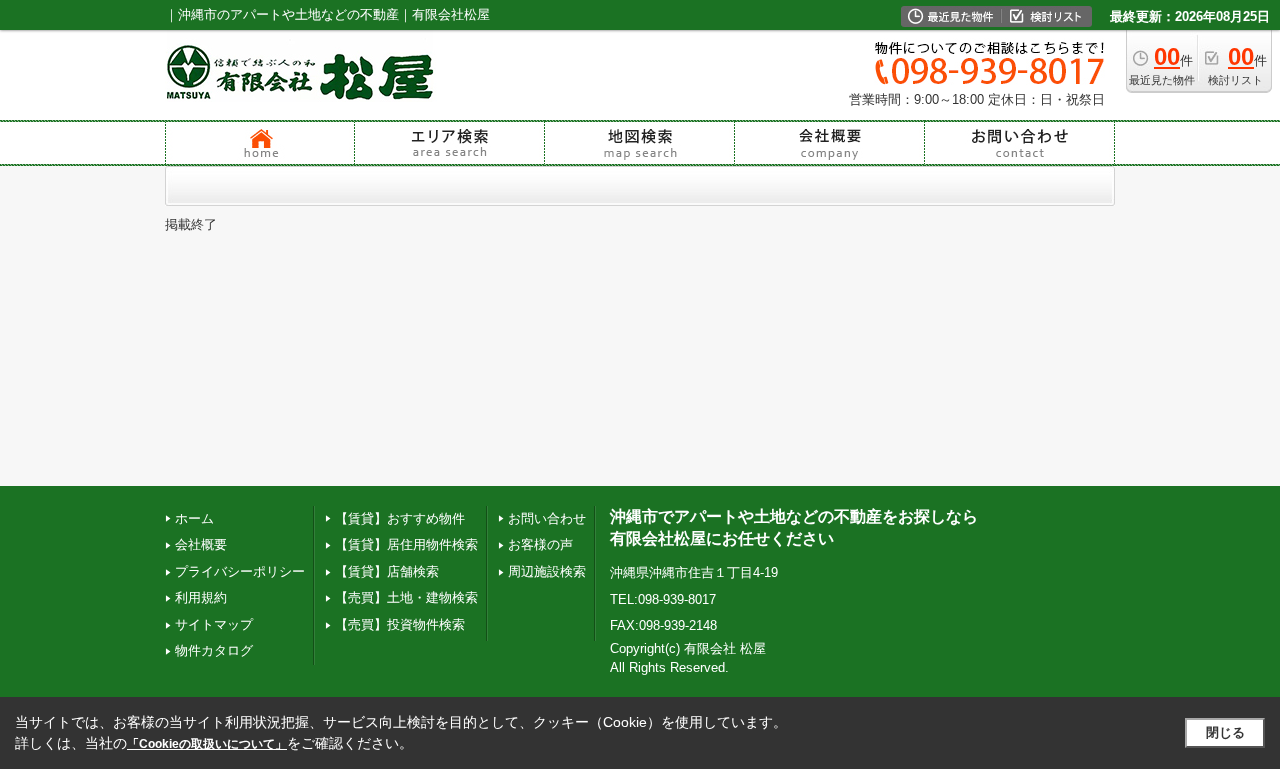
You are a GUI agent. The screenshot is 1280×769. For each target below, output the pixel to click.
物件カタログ (214, 650)
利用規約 (201, 597)
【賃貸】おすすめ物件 (400, 518)
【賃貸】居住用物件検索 (406, 544)
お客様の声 (540, 544)
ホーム (194, 518)
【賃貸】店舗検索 (387, 571)
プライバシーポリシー (240, 571)
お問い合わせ (547, 518)
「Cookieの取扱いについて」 (207, 744)
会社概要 (201, 544)
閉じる (1225, 732)
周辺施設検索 (547, 571)
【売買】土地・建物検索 (406, 597)
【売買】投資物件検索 (400, 624)
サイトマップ (214, 624)
